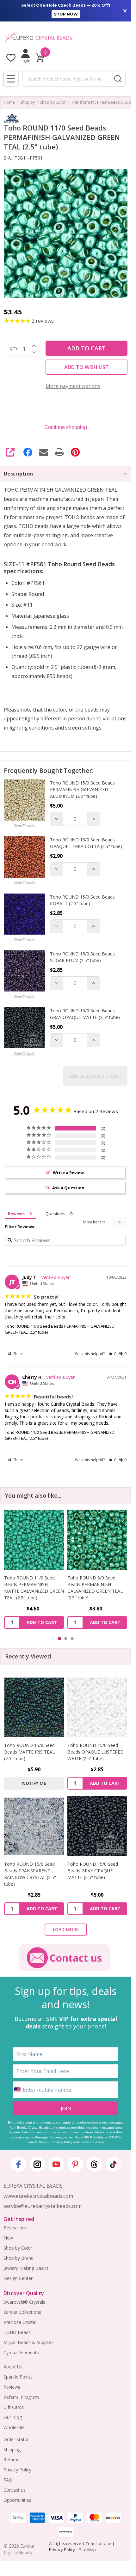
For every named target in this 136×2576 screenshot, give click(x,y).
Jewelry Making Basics (26, 2268)
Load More (66, 1929)
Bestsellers (15, 2228)
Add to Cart (87, 348)
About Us (13, 2367)
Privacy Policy (62, 2142)
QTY (14, 349)
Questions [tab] (56, 1214)
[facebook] (18, 2164)
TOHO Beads (17, 2332)
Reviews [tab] (16, 1214)
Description (18, 474)
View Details (24, 826)
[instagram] (37, 2164)
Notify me (34, 1783)
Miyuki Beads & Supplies (28, 2342)
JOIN (66, 2108)
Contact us (15, 2490)
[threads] (94, 2164)
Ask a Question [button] (68, 1188)
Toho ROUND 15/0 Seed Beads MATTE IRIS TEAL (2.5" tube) (29, 1752)
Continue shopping (66, 427)
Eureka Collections (22, 2312)
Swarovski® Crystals (24, 2302)
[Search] (118, 79)
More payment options (73, 386)
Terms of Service (92, 2142)
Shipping (12, 2449)
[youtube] (56, 2164)
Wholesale (14, 2427)
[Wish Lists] (11, 58)
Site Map (87, 2549)
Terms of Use (99, 2543)
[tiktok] (113, 2164)
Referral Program (21, 2397)
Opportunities (17, 2500)
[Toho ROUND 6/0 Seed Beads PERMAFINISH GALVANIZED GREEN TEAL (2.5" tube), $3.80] (97, 1540)
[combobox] (66, 79)
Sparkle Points (18, 2377)
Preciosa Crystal (20, 2322)
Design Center (18, 2278)
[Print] (59, 452)
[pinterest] (75, 2164)
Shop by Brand (19, 2258)
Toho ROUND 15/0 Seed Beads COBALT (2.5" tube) (82, 900)
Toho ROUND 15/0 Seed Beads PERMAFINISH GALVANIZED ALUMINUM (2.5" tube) (82, 789)
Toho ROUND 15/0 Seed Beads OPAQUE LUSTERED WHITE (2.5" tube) (96, 1752)
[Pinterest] (75, 452)
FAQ (8, 2480)
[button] (112, 1354)
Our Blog (13, 2417)
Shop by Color (18, 2248)
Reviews (12, 2387)
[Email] (44, 452)
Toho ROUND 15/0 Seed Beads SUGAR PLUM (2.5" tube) (82, 957)
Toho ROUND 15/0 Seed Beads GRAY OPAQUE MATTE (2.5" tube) (85, 1014)
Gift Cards (14, 2407)
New (8, 2238)
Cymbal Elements (21, 2352)
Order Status (16, 2439)
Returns (11, 2460)
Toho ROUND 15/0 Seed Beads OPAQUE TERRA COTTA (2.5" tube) (86, 843)
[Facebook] (28, 452)
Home (9, 102)
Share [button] (18, 1354)
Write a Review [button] (68, 1173)
